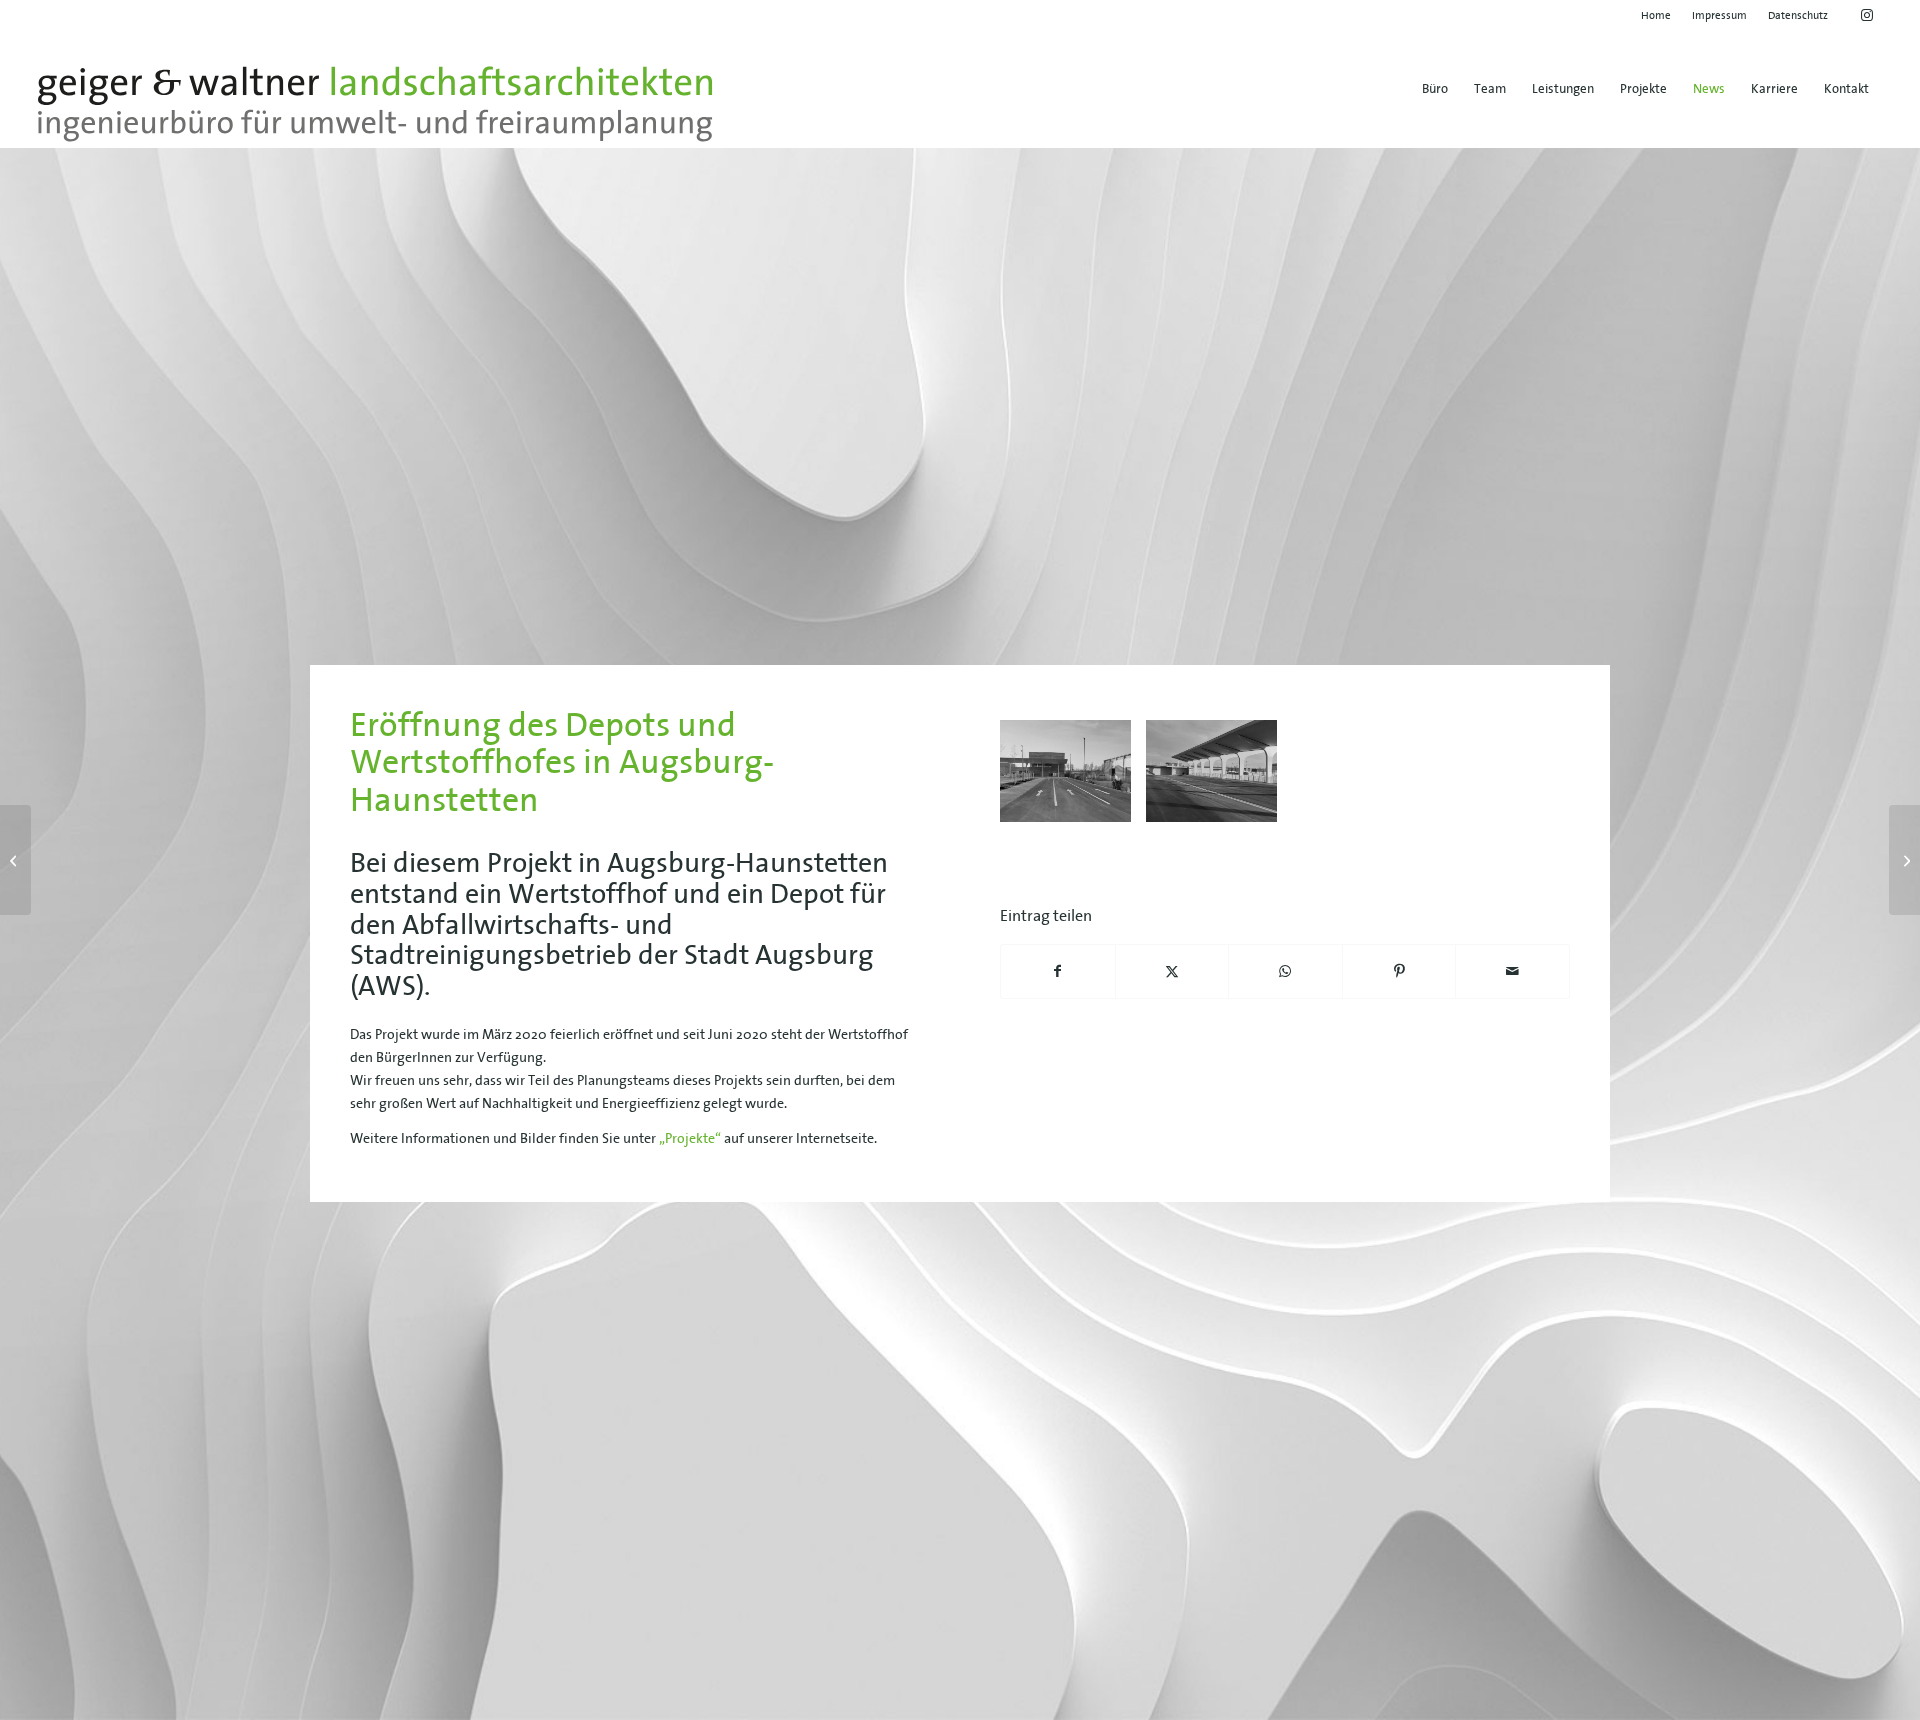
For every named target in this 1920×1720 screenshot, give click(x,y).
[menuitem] (1656, 15)
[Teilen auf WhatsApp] (1285, 971)
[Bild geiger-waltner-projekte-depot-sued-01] (1219, 778)
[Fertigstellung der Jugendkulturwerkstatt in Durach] (1904, 860)
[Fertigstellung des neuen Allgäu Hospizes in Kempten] (15, 860)
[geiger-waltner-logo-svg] (375, 104)
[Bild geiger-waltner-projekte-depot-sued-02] (1073, 778)
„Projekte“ (690, 1138)
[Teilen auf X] (1172, 971)
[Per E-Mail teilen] (1512, 971)
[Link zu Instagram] (1867, 15)
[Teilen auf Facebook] (1058, 971)
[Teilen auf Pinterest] (1399, 971)
